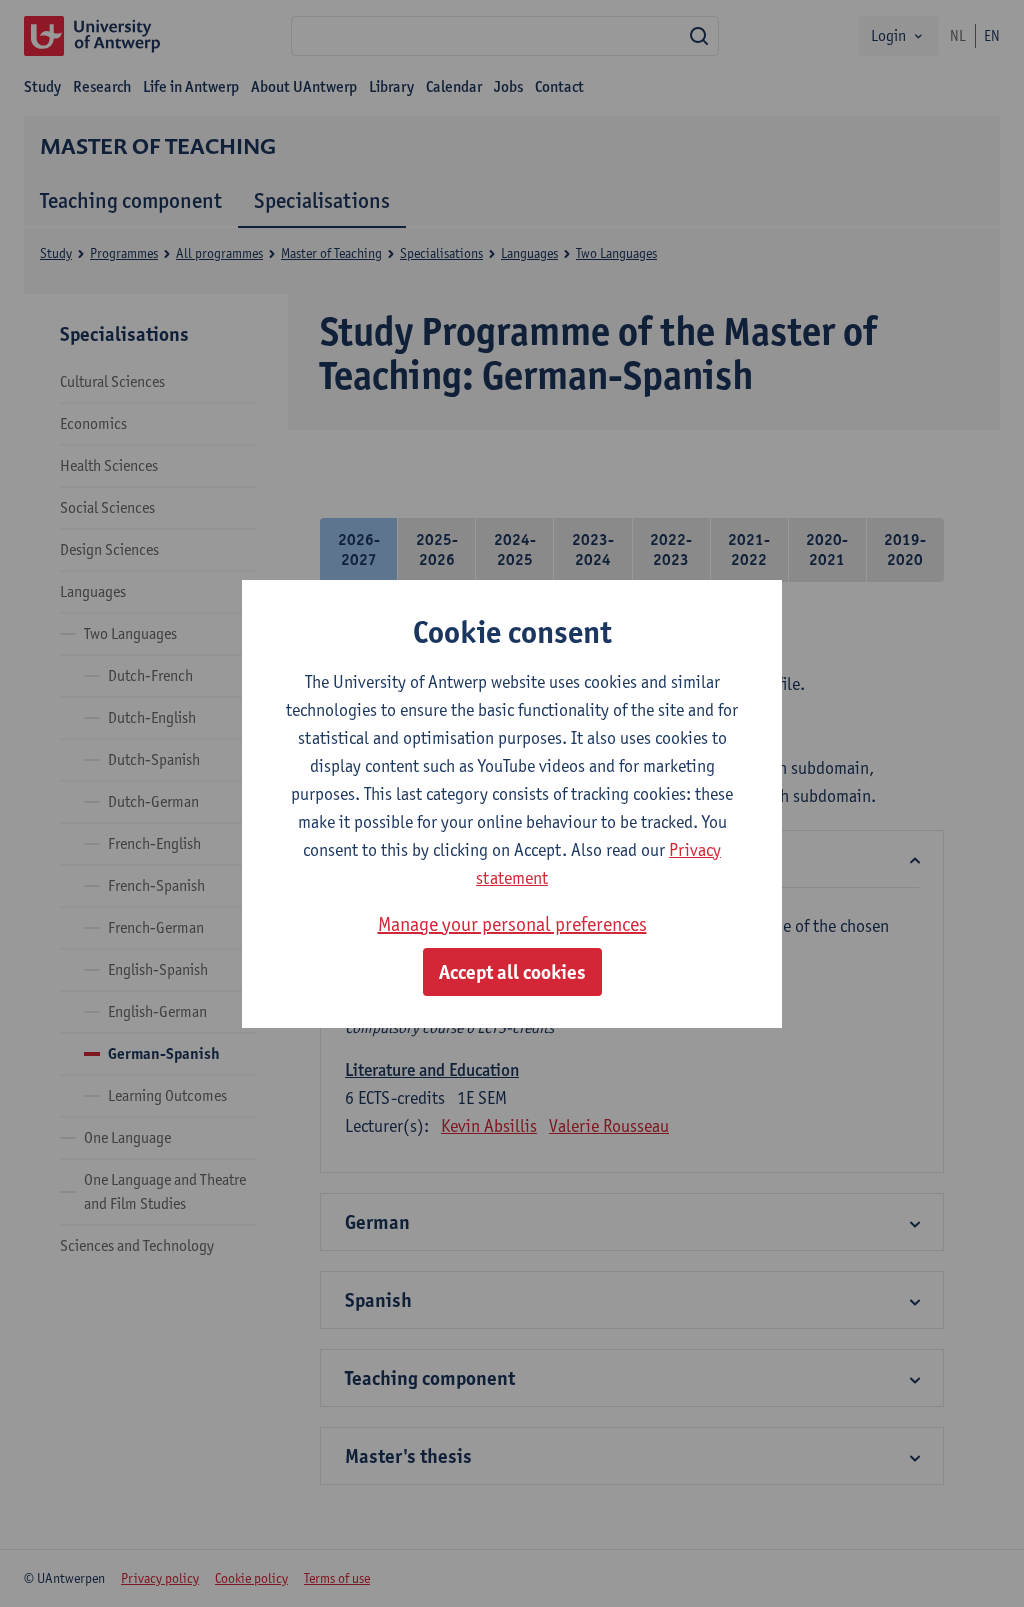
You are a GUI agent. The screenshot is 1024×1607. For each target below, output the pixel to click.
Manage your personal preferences (512, 924)
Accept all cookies (512, 972)
